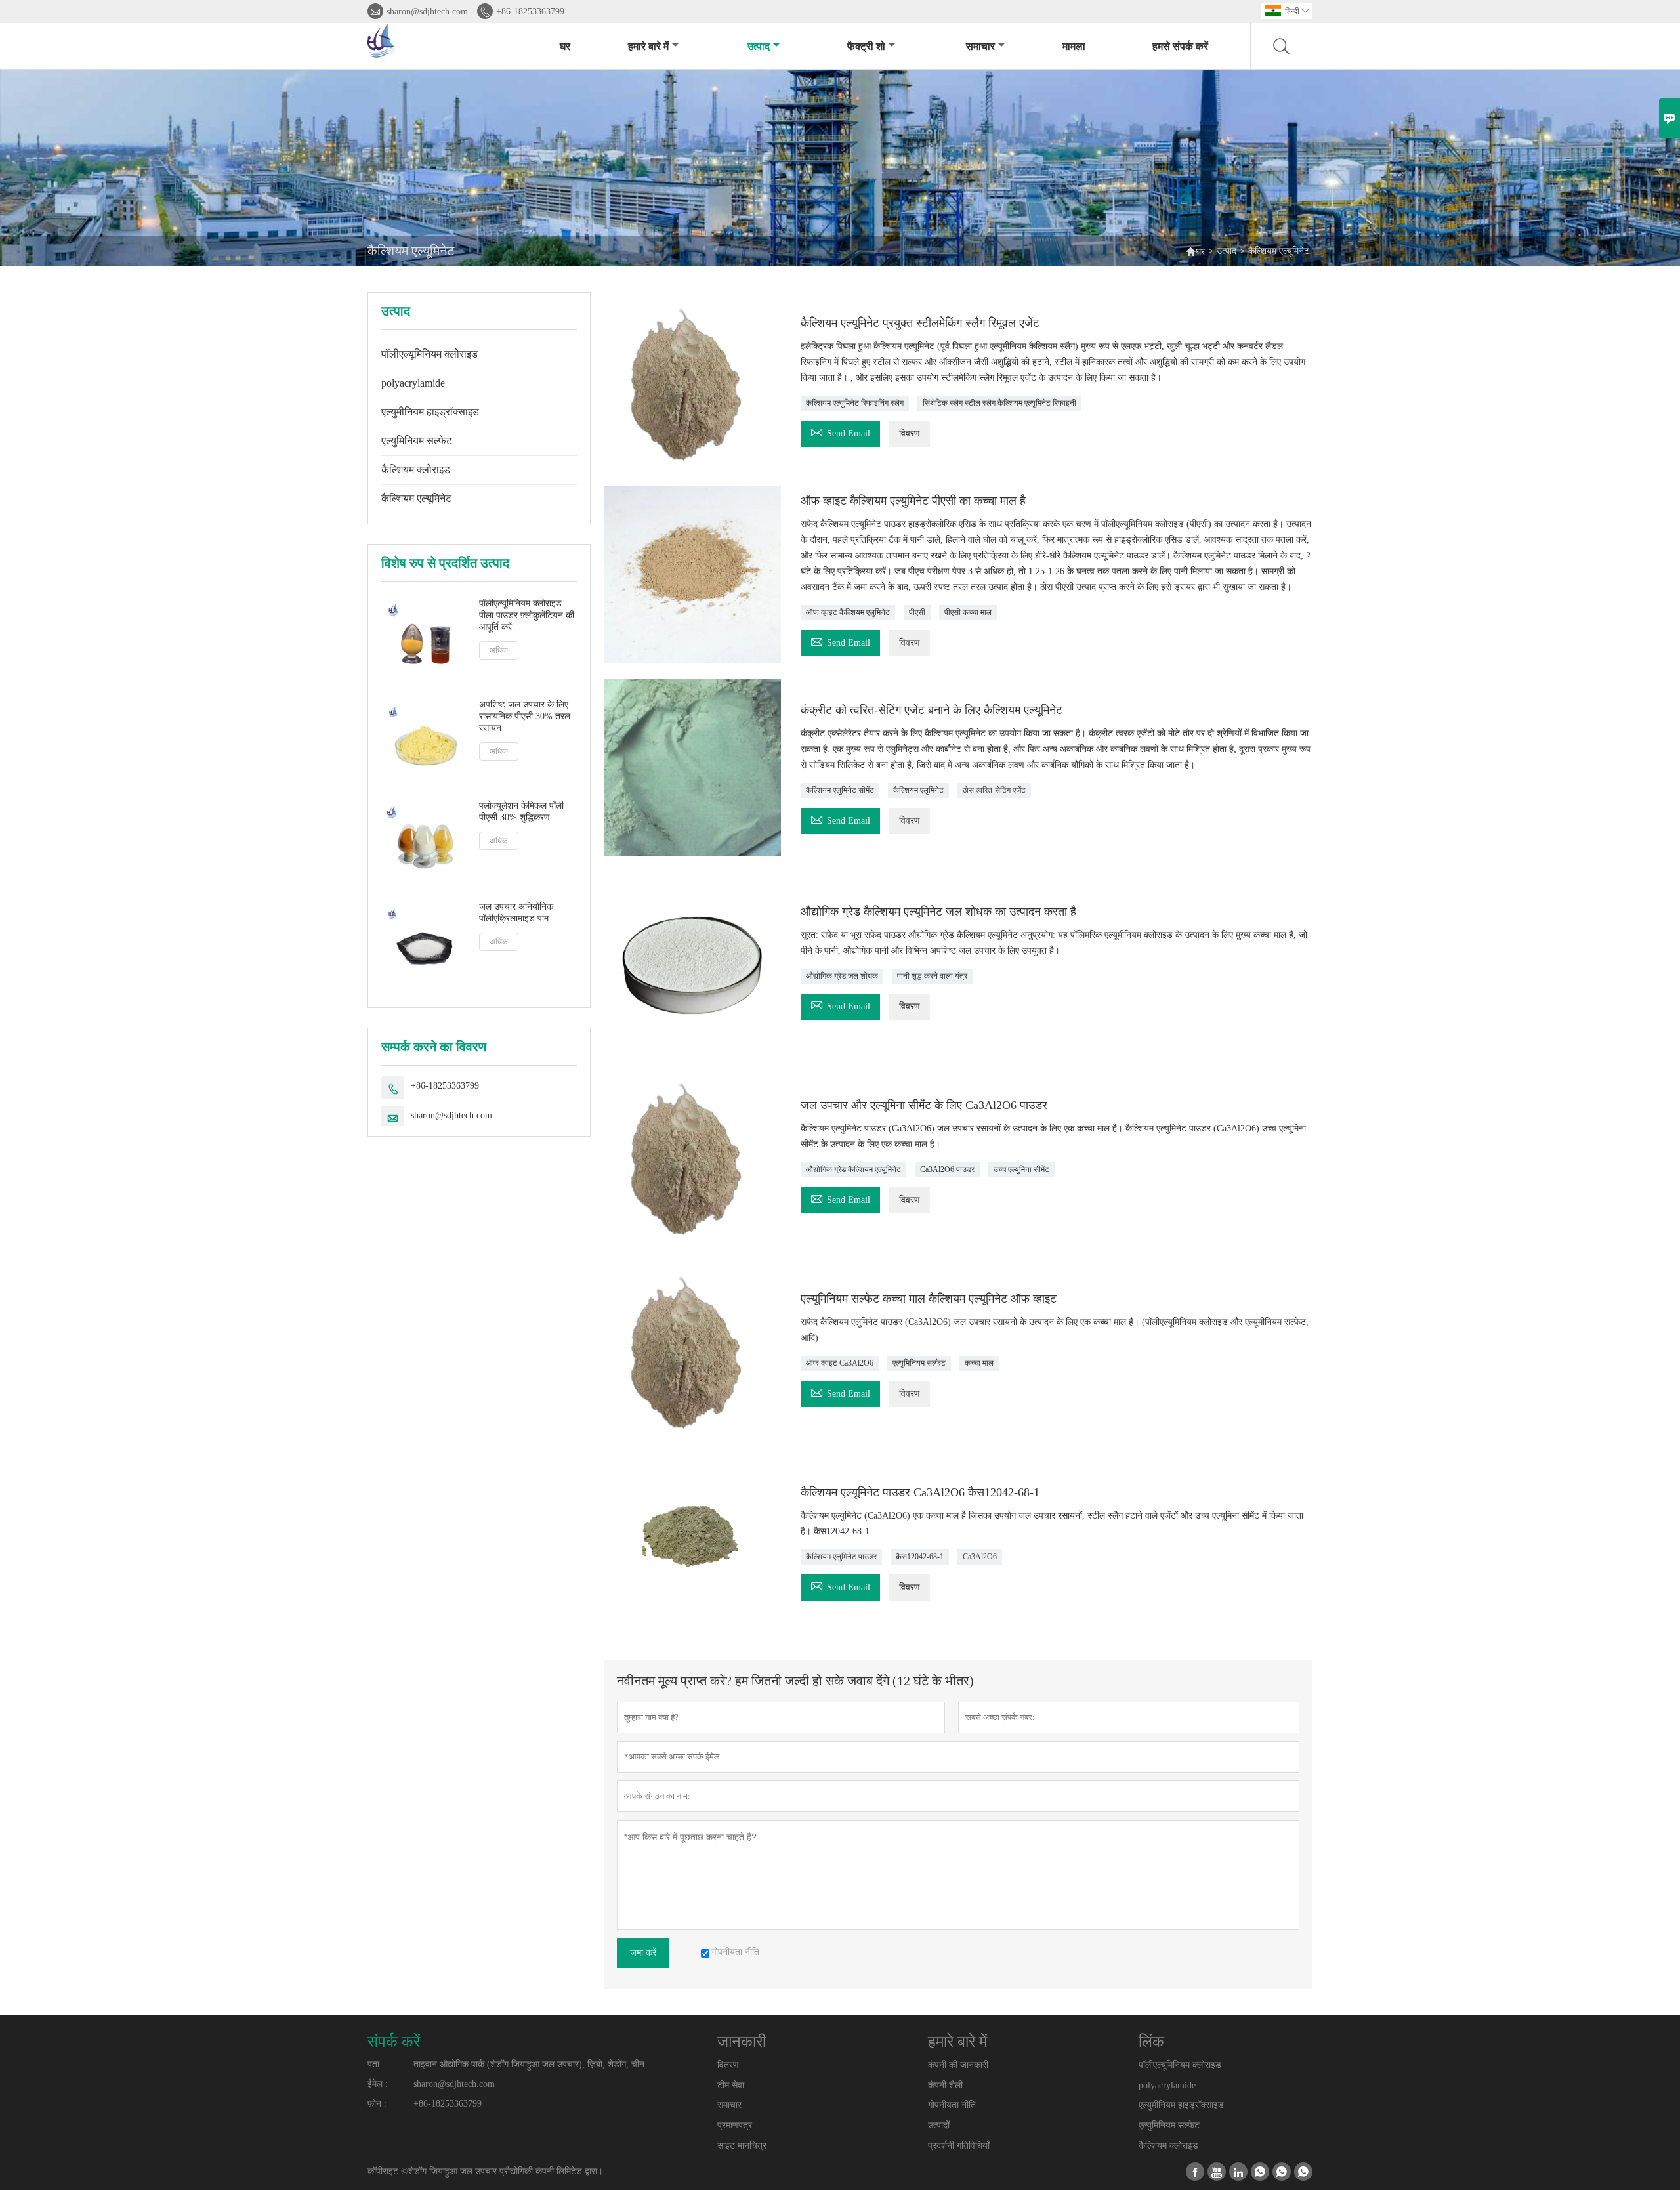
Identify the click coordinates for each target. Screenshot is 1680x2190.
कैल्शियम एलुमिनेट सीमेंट (840, 790)
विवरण (910, 433)
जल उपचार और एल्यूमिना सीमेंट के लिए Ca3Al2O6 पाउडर (924, 1105)
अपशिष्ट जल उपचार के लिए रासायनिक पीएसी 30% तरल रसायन (525, 716)
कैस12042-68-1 (920, 1557)
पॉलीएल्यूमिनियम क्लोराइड (430, 354)
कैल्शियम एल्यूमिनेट (416, 498)
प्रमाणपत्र (735, 2125)
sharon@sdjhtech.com (427, 11)
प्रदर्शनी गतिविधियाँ (959, 2146)
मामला (1074, 46)
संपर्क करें (394, 2042)
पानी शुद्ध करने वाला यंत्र (932, 976)
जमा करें (643, 1953)
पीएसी (917, 612)
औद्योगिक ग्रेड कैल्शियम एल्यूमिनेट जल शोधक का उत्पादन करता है (938, 912)
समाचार (980, 46)
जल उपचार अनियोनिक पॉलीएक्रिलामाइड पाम (516, 913)
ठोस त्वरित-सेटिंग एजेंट (994, 790)
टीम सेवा (731, 2085)
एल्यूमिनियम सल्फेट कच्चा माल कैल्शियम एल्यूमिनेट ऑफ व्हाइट (929, 1299)
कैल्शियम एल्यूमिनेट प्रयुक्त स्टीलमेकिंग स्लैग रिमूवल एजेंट (920, 323)
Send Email (840, 432)
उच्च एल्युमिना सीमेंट (1021, 1169)
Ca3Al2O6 (980, 1557)
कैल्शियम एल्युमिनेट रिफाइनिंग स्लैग (855, 403)
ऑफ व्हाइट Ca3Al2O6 (840, 1363)
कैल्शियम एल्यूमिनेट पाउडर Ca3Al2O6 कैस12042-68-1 (920, 1492)
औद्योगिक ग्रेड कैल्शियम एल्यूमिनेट (853, 1169)
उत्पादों (939, 2125)
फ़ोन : (377, 2104)
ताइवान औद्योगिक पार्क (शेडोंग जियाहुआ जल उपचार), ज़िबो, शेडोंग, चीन (529, 2064)
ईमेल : (378, 2084)
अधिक (499, 650)
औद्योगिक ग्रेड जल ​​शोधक (842, 976)
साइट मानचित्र (742, 2146)
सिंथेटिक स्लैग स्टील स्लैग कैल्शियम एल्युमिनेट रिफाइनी (999, 403)
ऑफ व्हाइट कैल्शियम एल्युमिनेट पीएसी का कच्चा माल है (913, 501)
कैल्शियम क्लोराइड (416, 470)
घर (565, 46)
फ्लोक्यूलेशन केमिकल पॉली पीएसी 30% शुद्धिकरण (521, 811)
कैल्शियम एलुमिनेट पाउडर (841, 1557)
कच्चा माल (979, 1363)
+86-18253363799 (530, 11)
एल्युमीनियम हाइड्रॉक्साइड (430, 412)
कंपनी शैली (945, 2085)
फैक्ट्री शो (866, 46)
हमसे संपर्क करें (1180, 46)
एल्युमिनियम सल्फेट (417, 441)
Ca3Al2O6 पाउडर (947, 1169)
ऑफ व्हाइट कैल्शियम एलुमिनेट (848, 612)
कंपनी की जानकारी (958, 2065)
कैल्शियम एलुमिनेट (918, 790)
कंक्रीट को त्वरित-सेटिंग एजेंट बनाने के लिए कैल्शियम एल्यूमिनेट (932, 710)
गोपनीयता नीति (952, 2105)
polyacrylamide (413, 383)
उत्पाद (759, 46)
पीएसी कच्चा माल (968, 612)
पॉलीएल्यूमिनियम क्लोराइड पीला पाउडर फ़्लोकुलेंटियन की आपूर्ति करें (527, 615)
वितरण (728, 2065)
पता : (376, 2064)
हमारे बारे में (648, 46)
